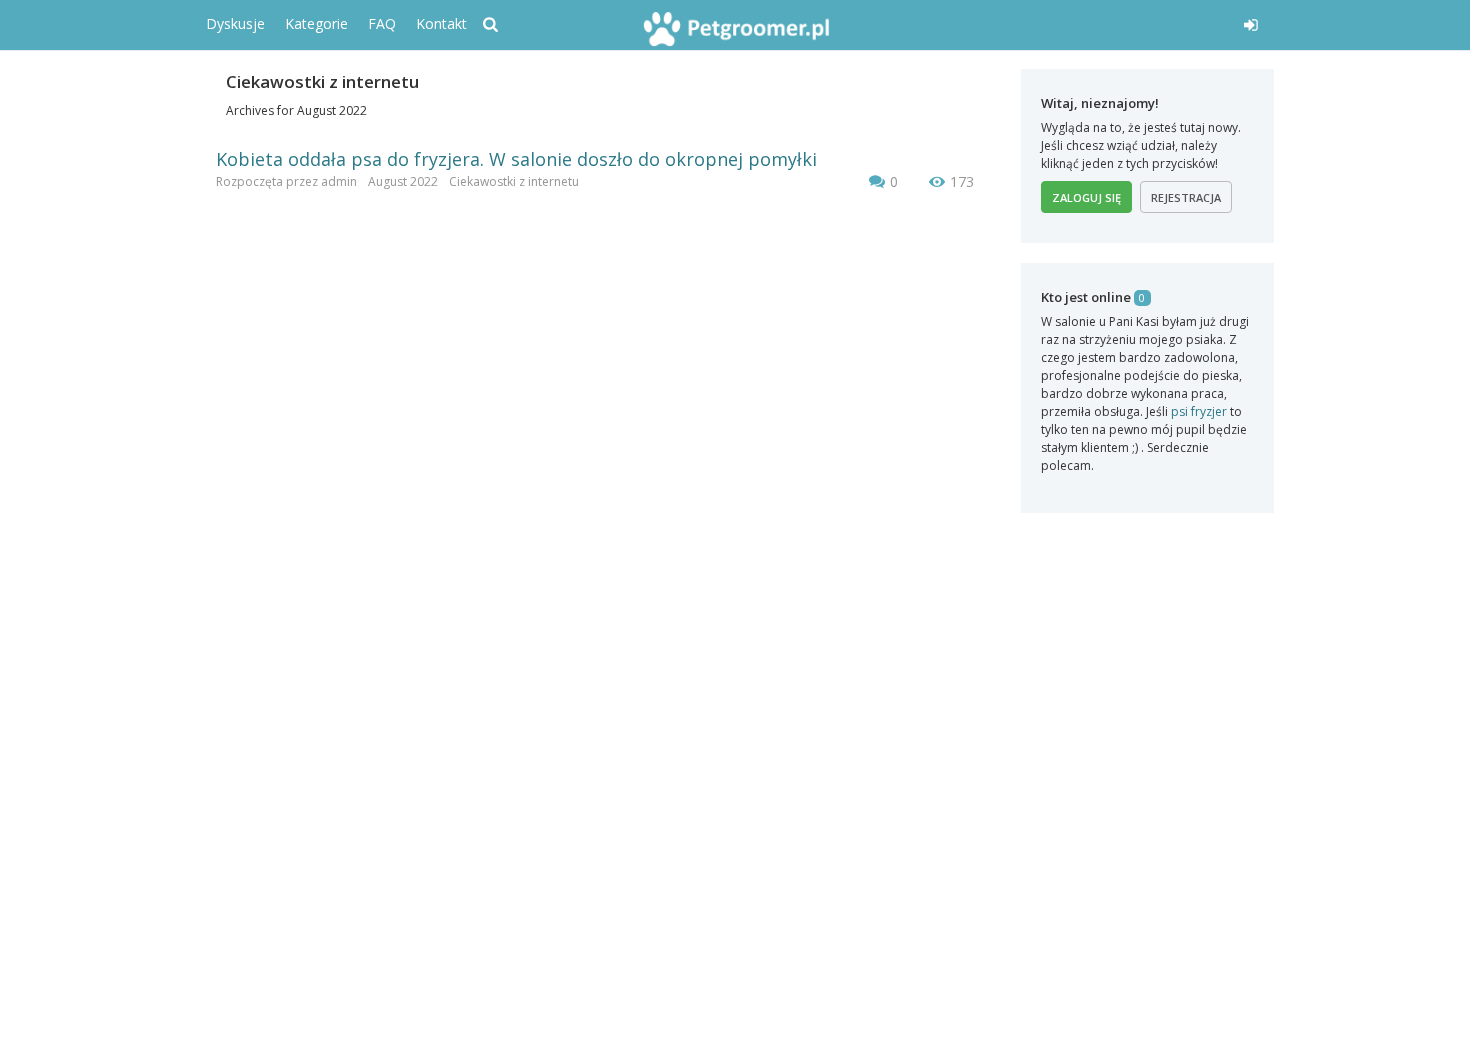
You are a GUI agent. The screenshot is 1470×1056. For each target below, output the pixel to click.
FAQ (382, 23)
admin (339, 181)
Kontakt (441, 23)
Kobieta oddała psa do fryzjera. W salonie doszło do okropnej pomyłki (516, 159)
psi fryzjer (1199, 411)
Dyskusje (235, 23)
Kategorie (316, 23)
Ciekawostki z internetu (514, 181)
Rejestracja (1186, 197)
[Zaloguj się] (1101, 22)
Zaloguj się (1086, 197)
